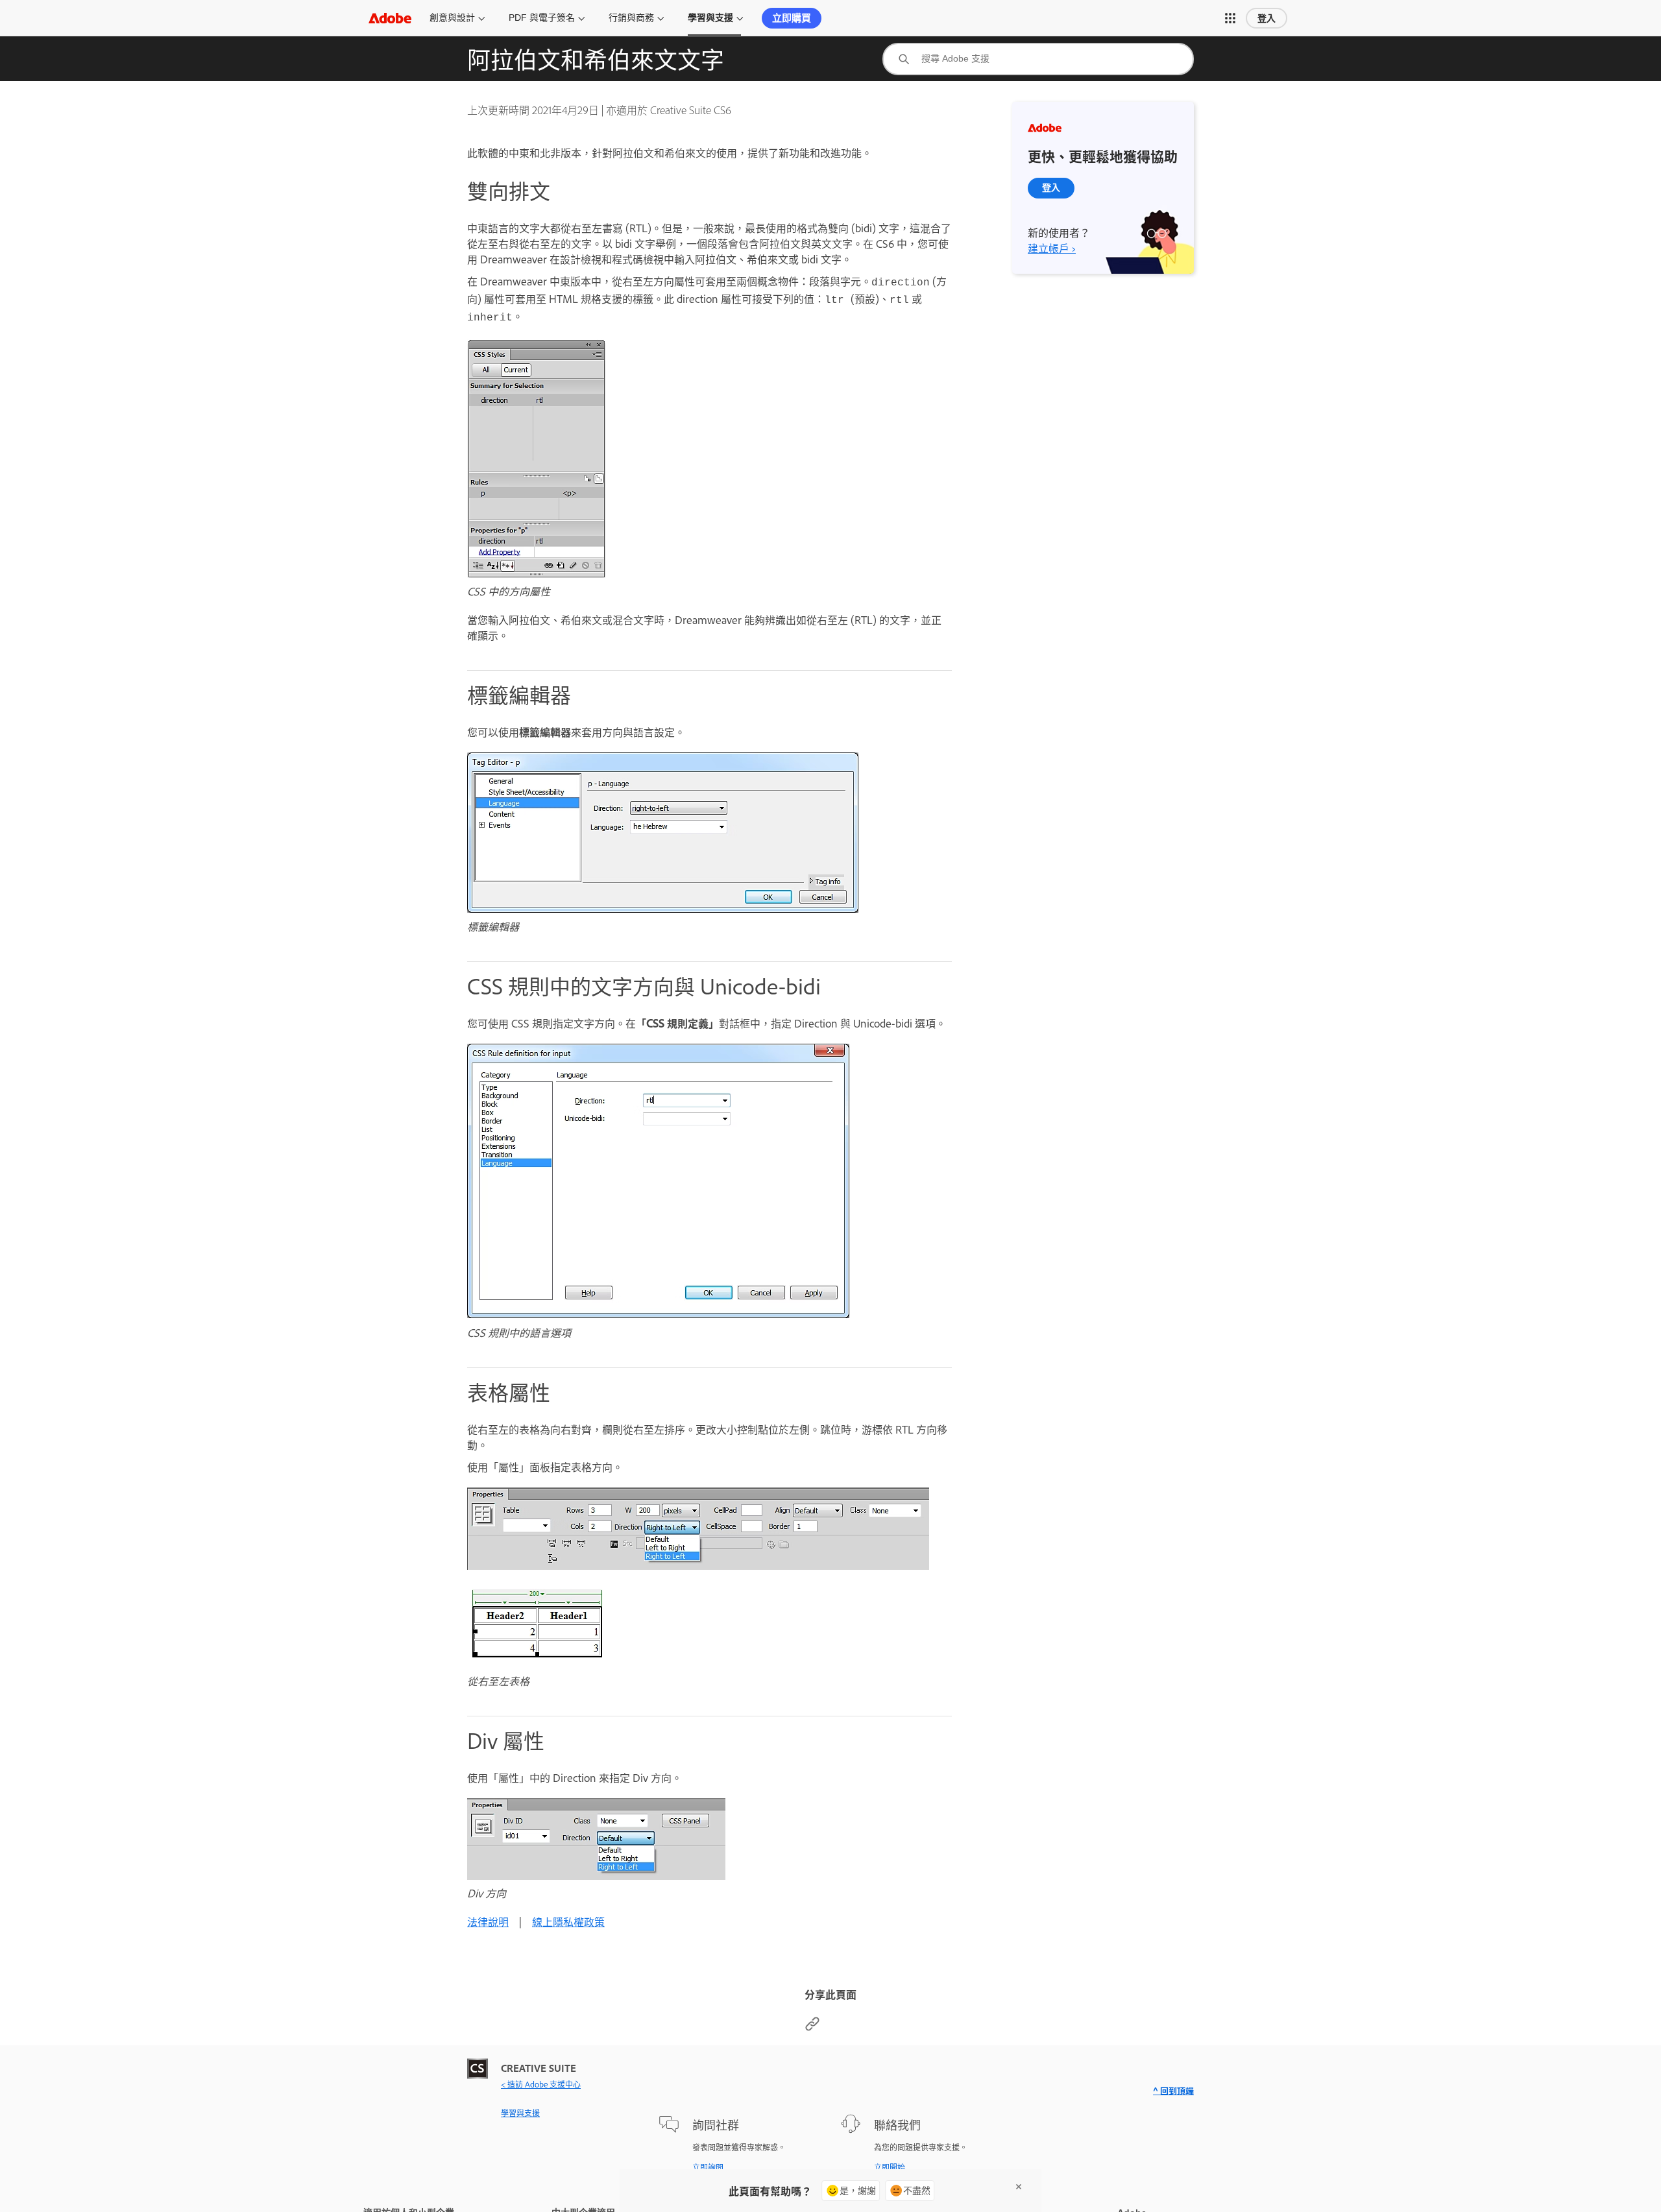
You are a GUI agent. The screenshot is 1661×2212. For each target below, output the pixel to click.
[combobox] (1038, 59)
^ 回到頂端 (1173, 2090)
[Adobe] (390, 18)
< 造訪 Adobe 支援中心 (541, 2084)
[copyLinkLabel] (812, 2027)
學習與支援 (710, 18)
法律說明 (488, 1921)
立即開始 (890, 2167)
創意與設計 (452, 18)
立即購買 (792, 18)
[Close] (1019, 2187)
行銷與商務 (631, 18)
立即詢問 (708, 2167)
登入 (1267, 18)
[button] (1230, 18)
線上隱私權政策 (568, 1921)
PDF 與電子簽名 (542, 18)
